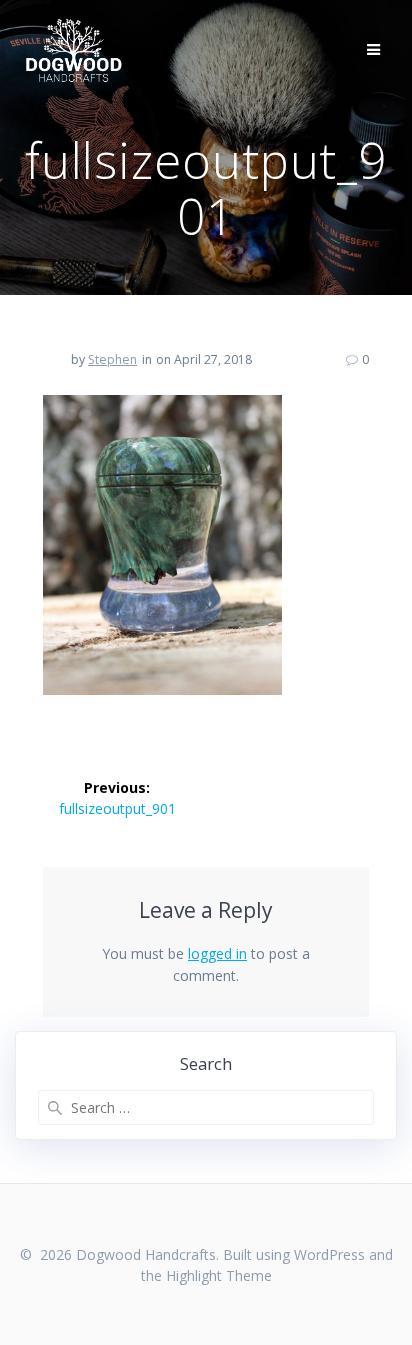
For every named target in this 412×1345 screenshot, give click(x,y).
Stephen (112, 359)
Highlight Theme (219, 1275)
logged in (217, 953)
